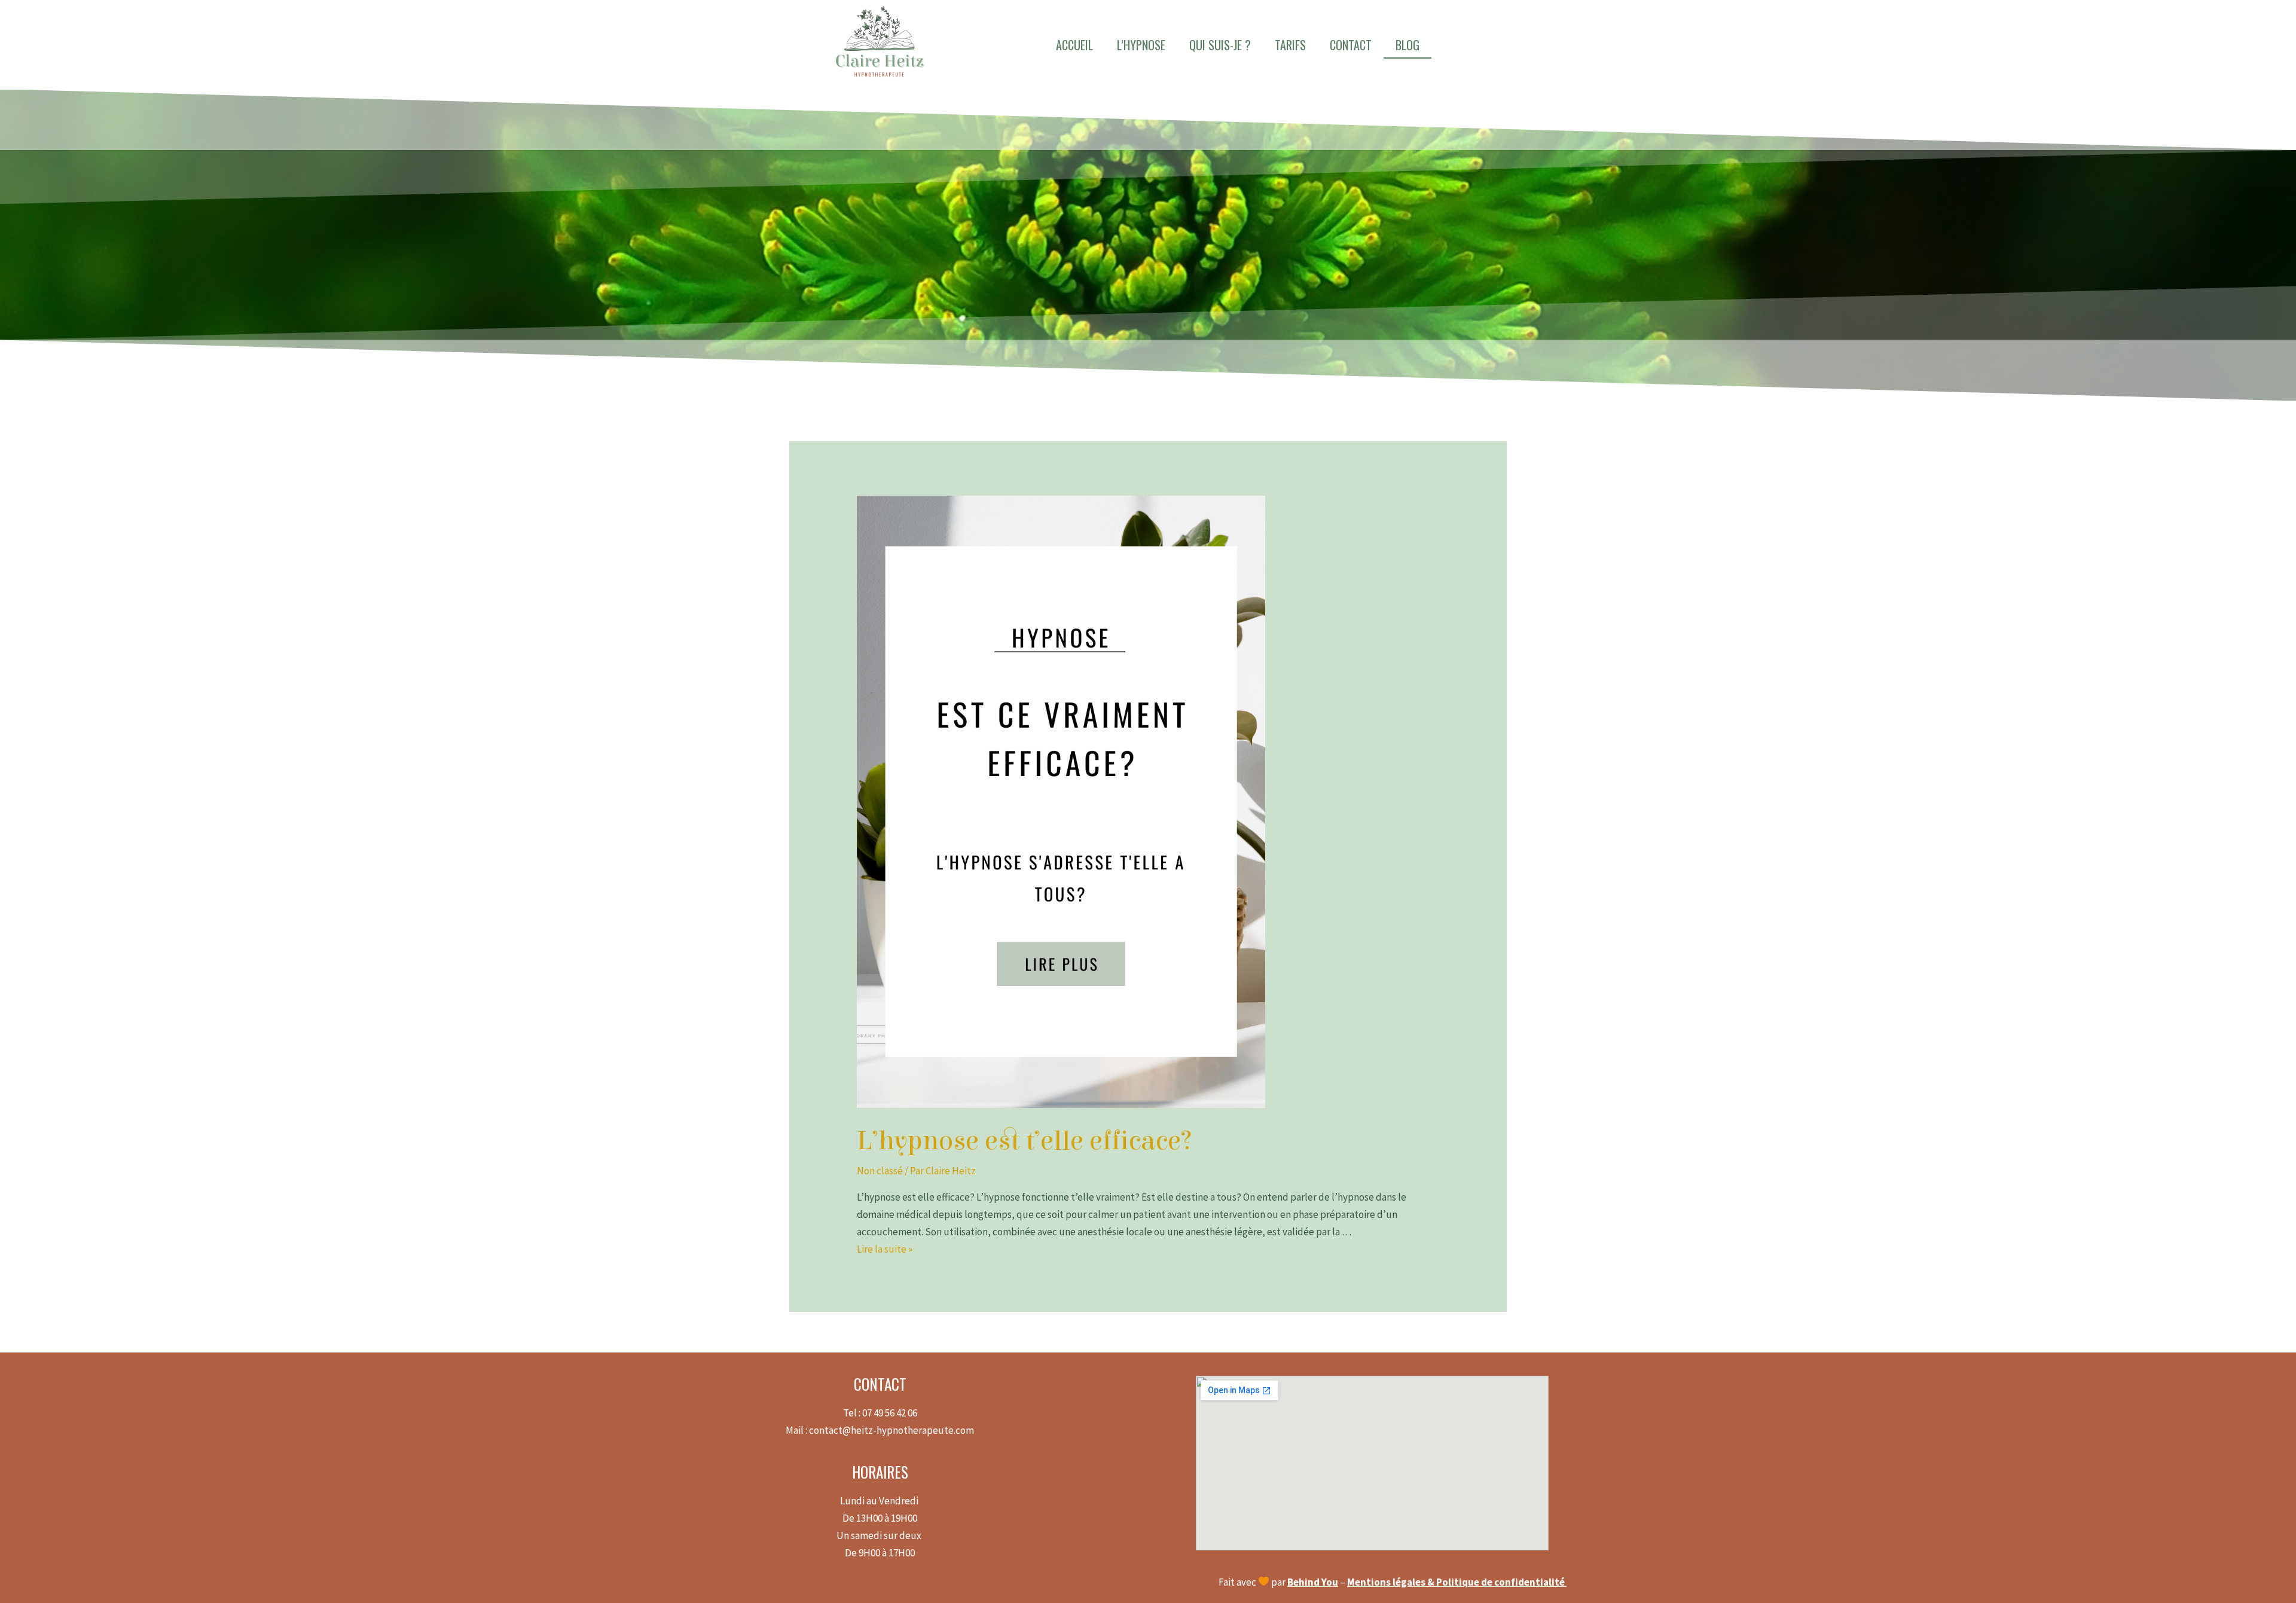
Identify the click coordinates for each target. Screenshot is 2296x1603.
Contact (1351, 45)
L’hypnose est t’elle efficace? (1025, 1141)
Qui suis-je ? (1220, 45)
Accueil (1074, 45)
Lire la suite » (885, 1249)
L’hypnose (1141, 45)
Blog (1407, 45)
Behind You (1313, 1582)
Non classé (880, 1171)
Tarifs (1290, 45)
